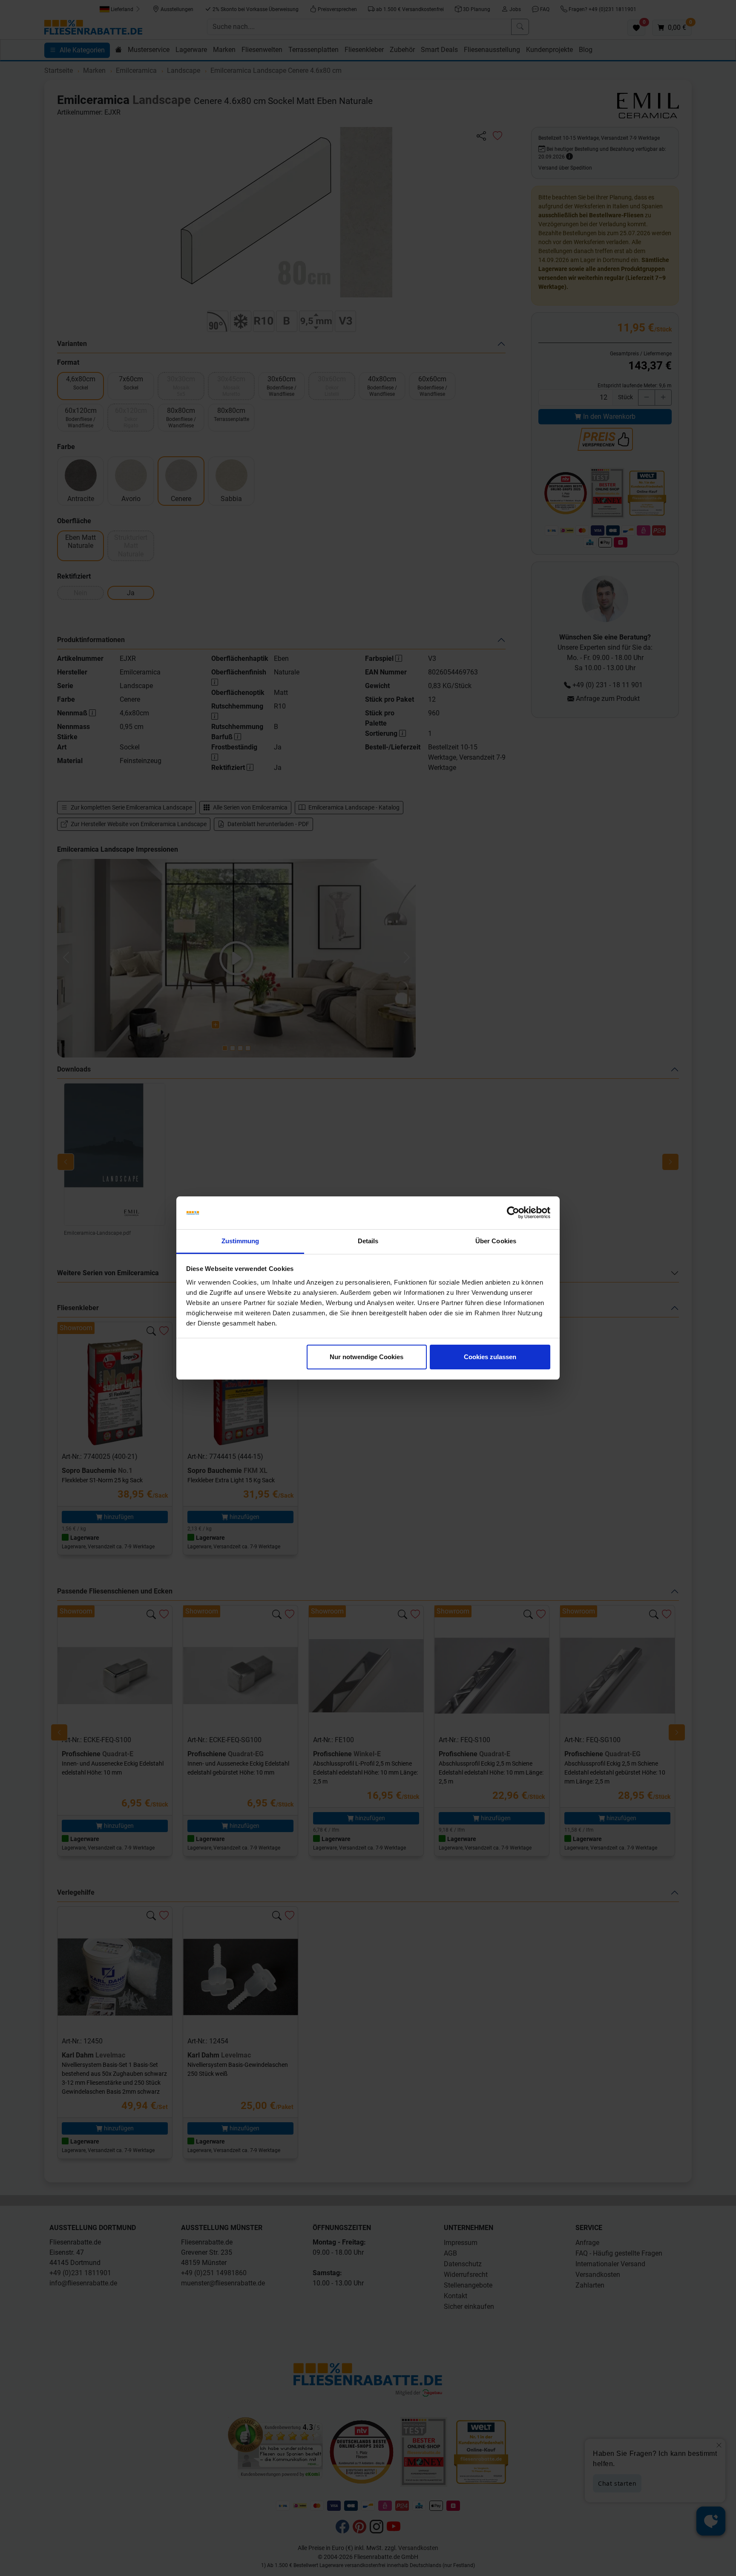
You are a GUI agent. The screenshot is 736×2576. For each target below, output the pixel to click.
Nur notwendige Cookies (367, 1357)
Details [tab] (368, 1241)
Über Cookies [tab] (496, 1241)
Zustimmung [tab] (240, 1241)
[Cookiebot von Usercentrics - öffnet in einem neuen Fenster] (513, 1213)
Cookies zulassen (490, 1357)
